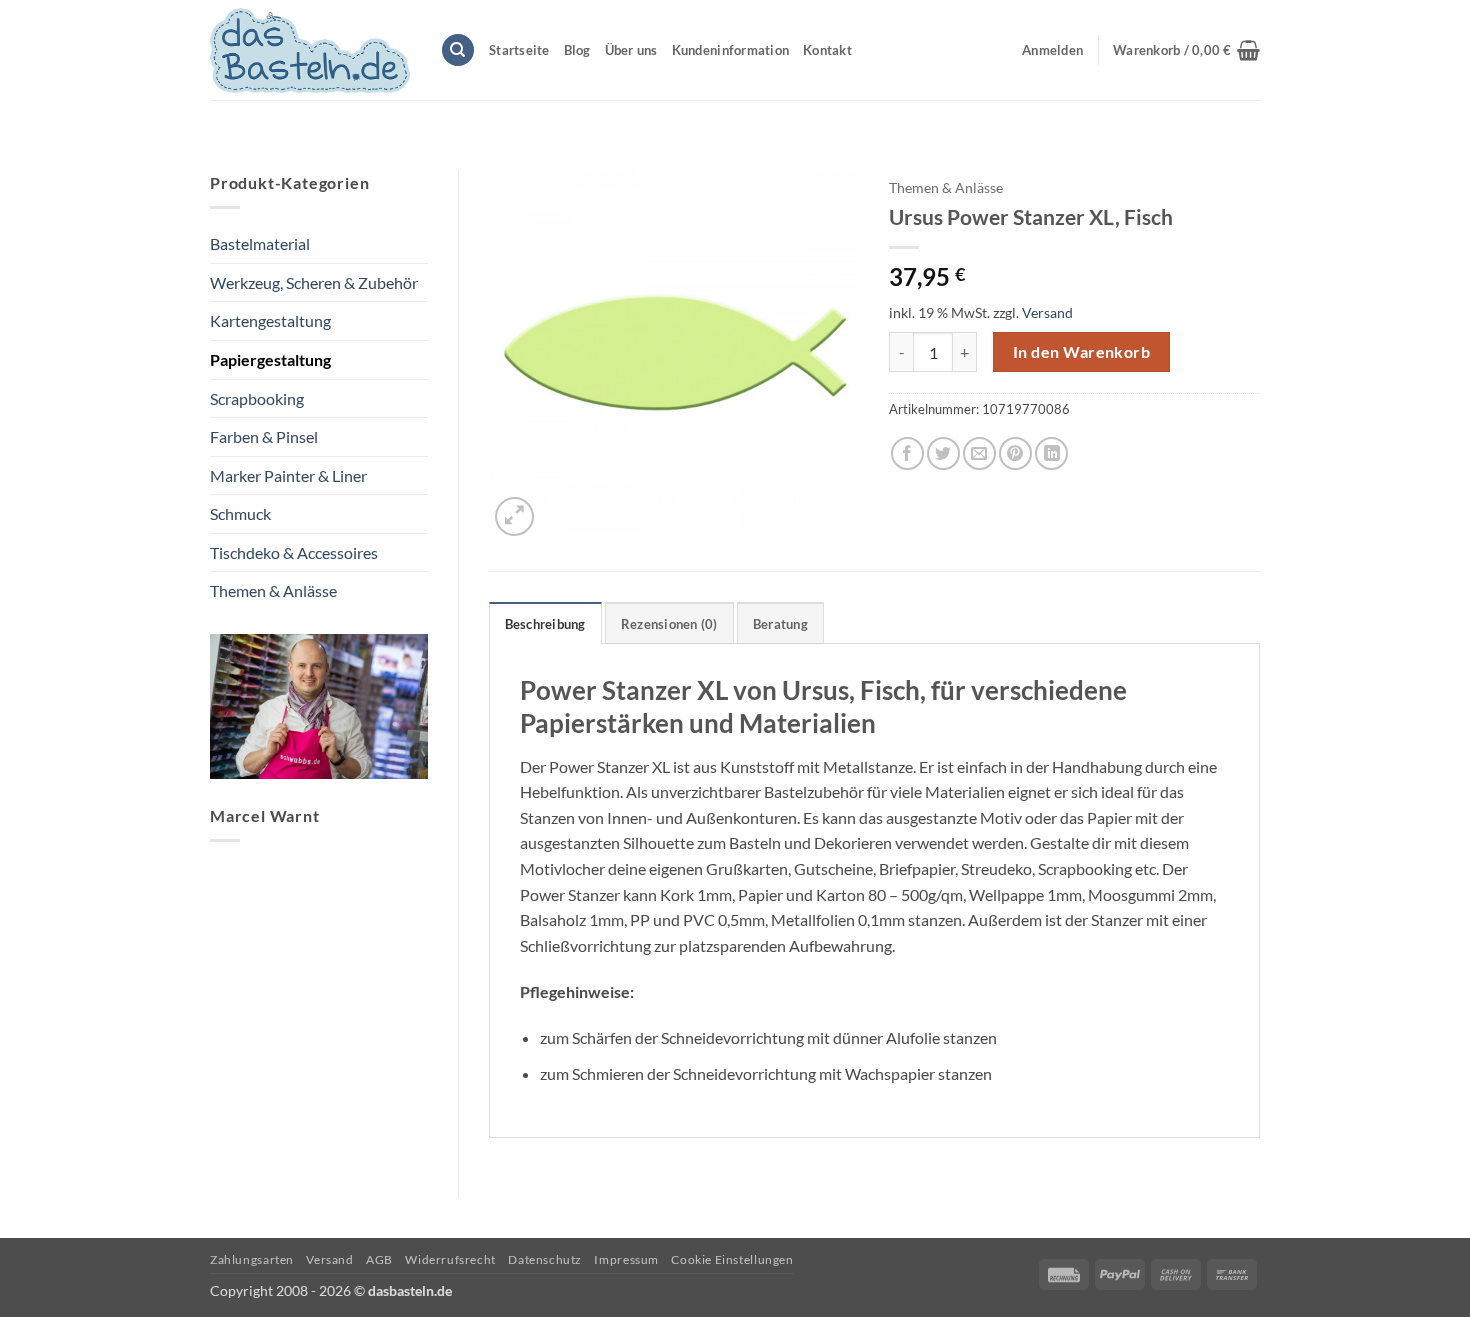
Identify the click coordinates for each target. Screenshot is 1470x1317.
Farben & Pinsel (264, 436)
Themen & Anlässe (273, 590)
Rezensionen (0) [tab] (669, 624)
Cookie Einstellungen (732, 1259)
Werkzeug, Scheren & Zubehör (314, 282)
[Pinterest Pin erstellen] (1015, 453)
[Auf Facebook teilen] (907, 453)
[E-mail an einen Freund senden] (979, 453)
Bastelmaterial (260, 243)
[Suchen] (458, 50)
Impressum (626, 1259)
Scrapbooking (257, 398)
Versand (1047, 312)
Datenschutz (545, 1259)
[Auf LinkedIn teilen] (1051, 453)
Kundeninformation (730, 50)
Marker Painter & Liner (288, 475)
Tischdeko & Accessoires (294, 552)
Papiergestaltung (270, 359)
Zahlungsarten (252, 1259)
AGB (379, 1259)
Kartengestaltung (270, 320)
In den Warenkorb (1081, 352)
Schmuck (240, 513)
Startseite (519, 50)
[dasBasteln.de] (310, 50)
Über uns (631, 50)
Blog (577, 50)
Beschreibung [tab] (545, 624)
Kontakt (827, 50)
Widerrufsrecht (450, 1259)
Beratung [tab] (780, 624)
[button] (1186, 50)
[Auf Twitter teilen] (943, 453)
